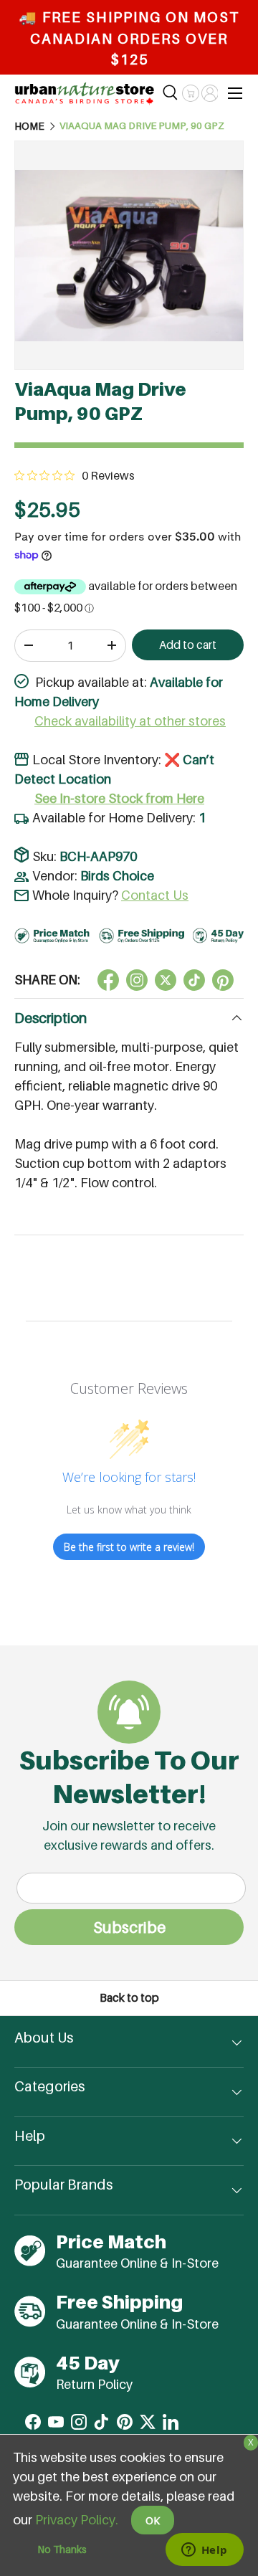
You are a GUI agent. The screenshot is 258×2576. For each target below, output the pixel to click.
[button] (190, 93)
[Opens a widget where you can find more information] (204, 2551)
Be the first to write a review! (129, 1547)
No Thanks (62, 2549)
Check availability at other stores (130, 721)
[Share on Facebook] (108, 980)
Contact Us (155, 895)
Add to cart (188, 645)
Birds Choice (117, 876)
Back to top (129, 1998)
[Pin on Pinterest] (223, 980)
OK (153, 2520)
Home (29, 126)
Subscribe (129, 1927)
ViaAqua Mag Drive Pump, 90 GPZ (142, 126)
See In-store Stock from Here (119, 798)
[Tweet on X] (137, 980)
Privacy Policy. (77, 2520)
